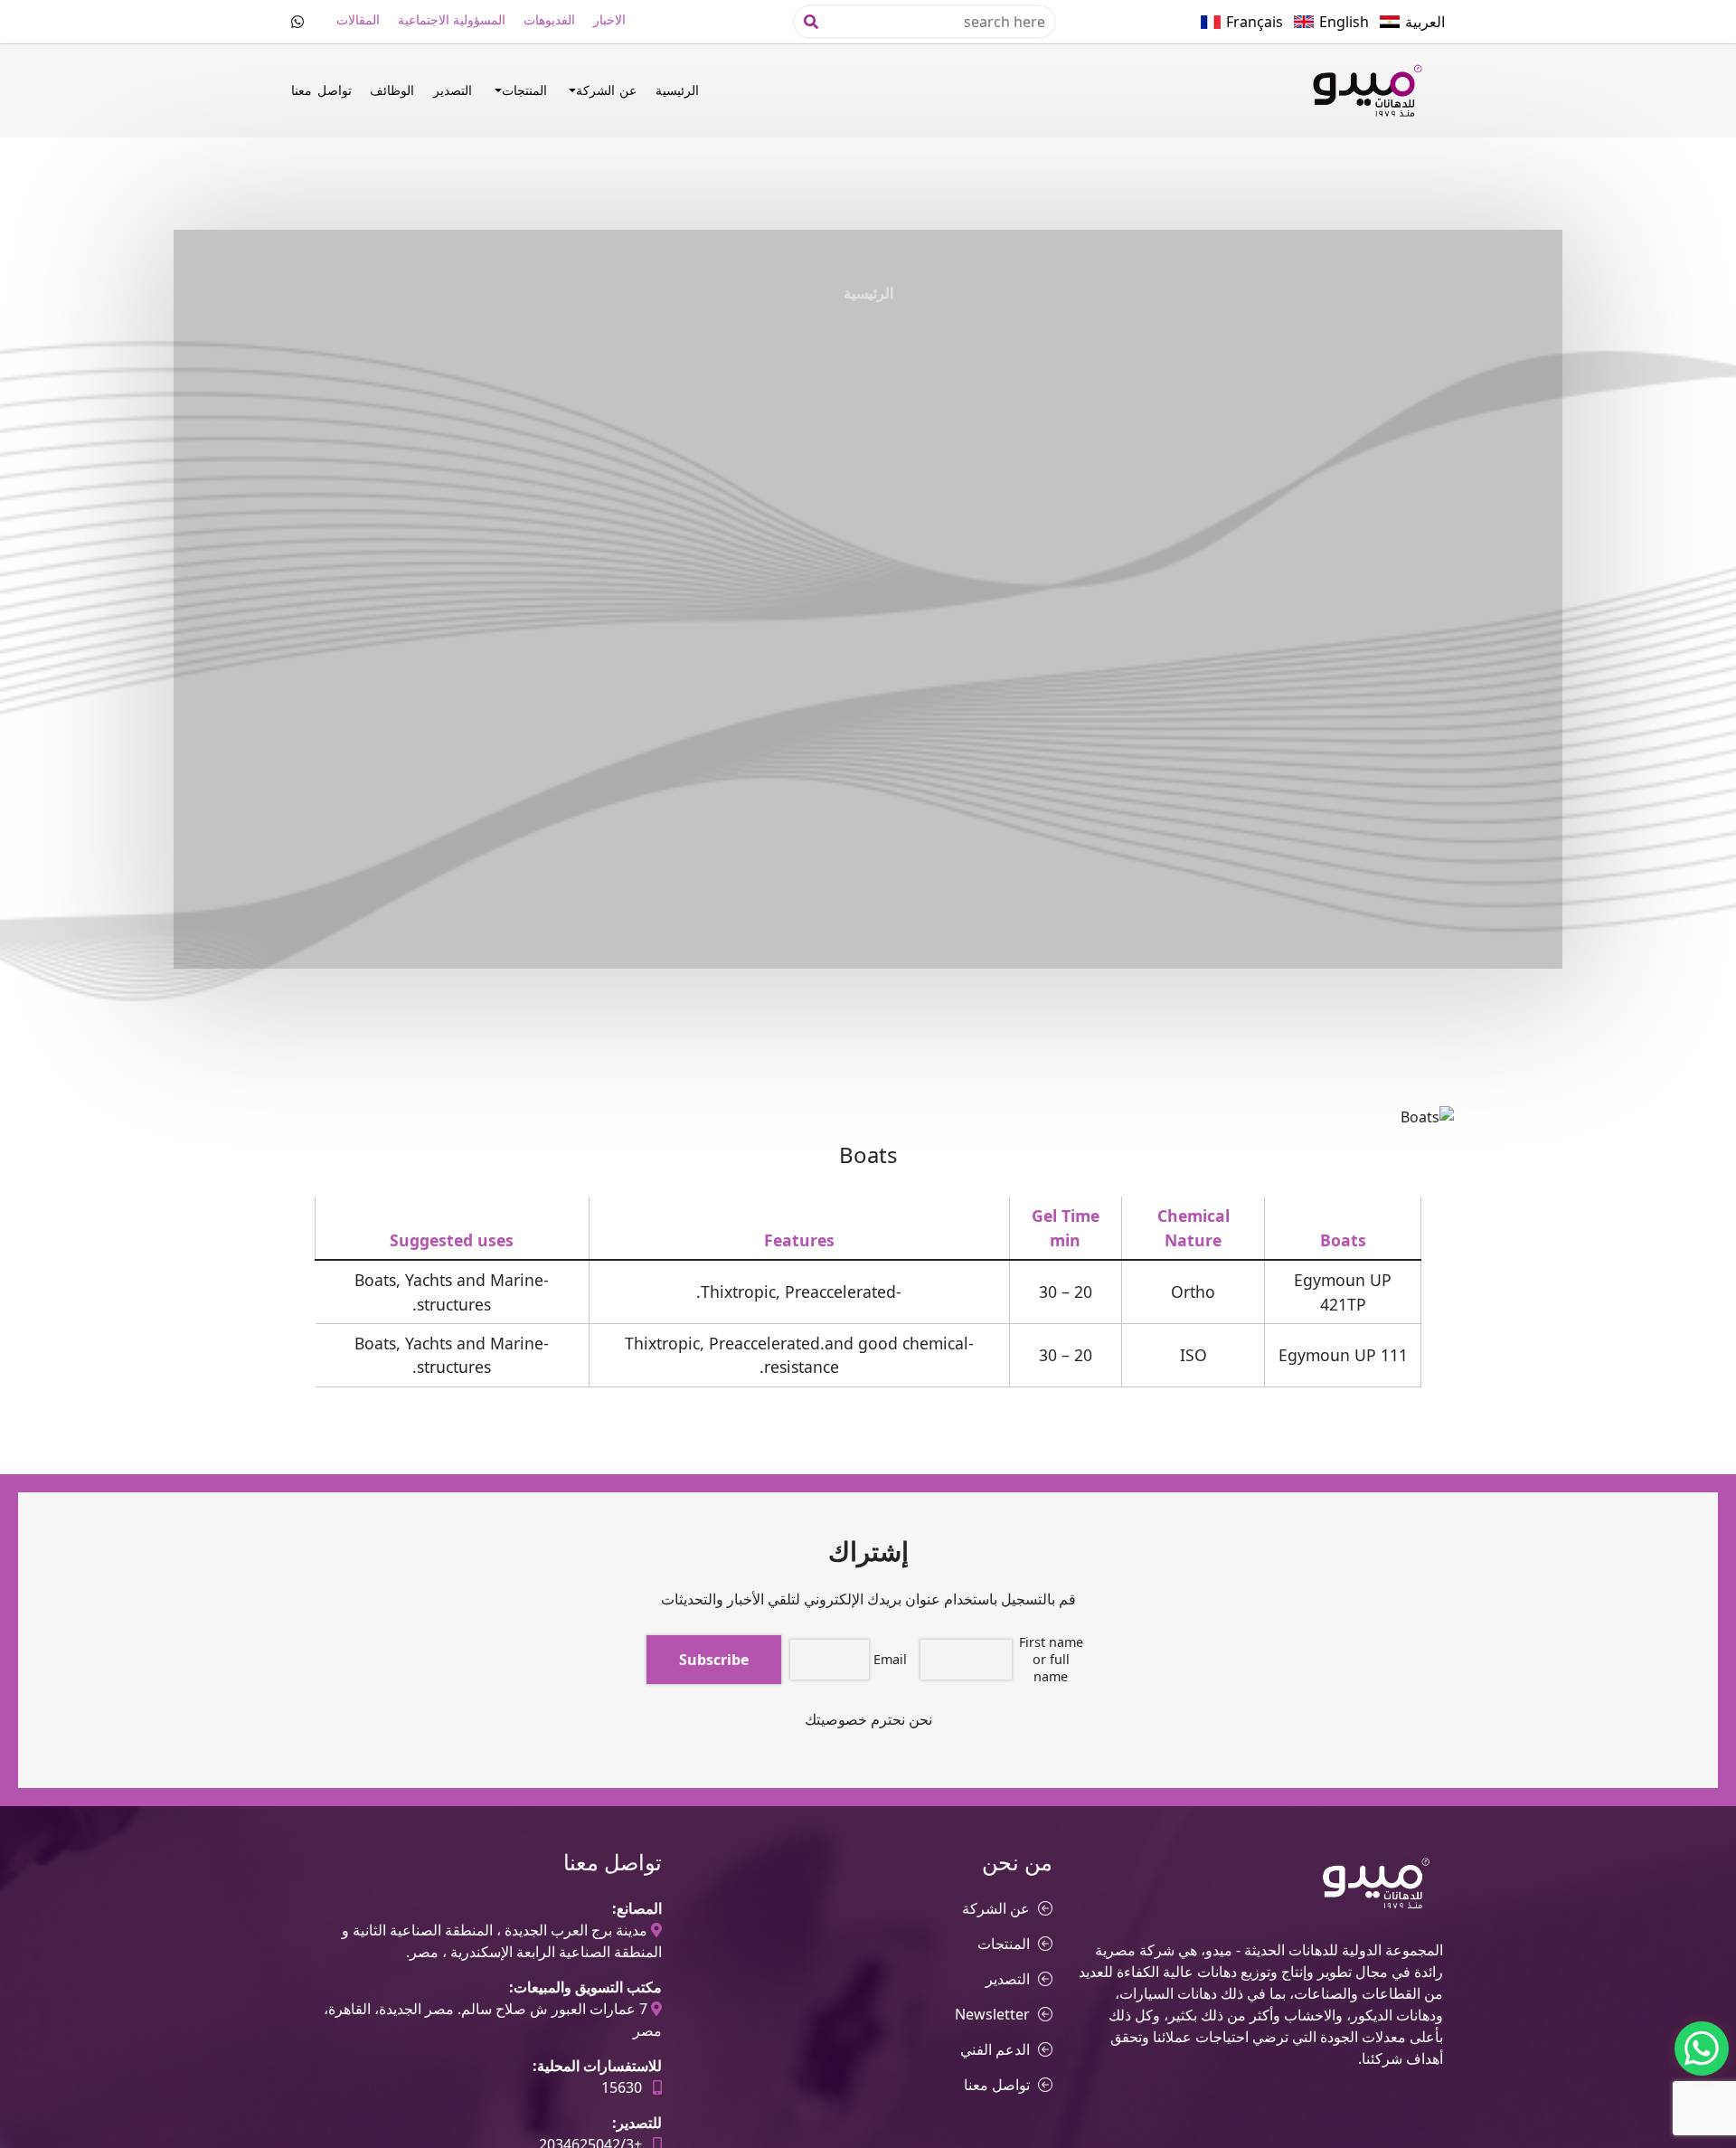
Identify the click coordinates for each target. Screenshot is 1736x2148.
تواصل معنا (321, 90)
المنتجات (524, 90)
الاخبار (609, 19)
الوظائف (392, 90)
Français (1255, 22)
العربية (1425, 22)
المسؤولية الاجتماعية (452, 19)
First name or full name (1051, 1659)
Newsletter (992, 2014)
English (1344, 22)
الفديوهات (549, 19)
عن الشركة (606, 90)
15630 (622, 2087)
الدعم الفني (995, 2049)
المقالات (358, 19)
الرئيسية (677, 90)
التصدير (453, 90)
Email (890, 1659)
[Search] (811, 22)
